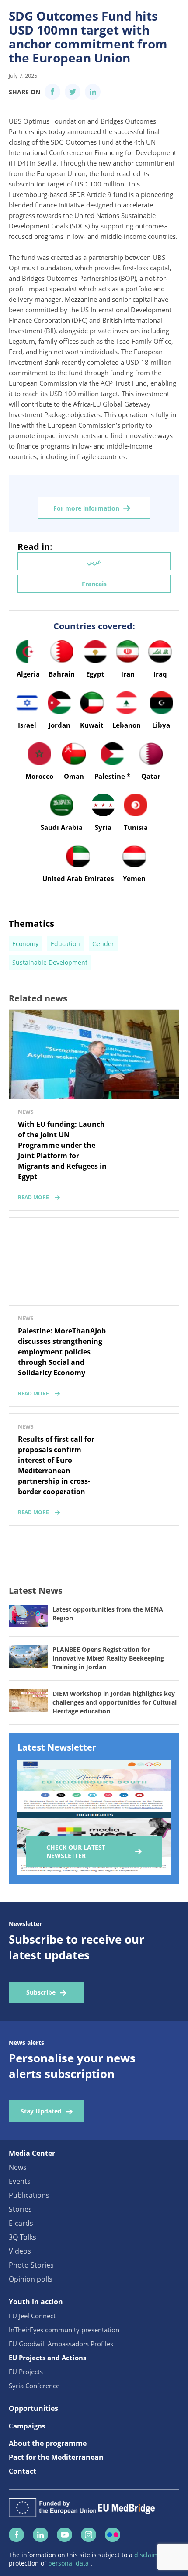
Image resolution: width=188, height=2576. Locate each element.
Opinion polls (31, 2279)
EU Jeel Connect (32, 2316)
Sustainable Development (50, 962)
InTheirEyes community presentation (64, 2330)
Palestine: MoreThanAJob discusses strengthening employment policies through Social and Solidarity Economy (62, 1352)
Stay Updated (41, 2111)
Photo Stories (31, 2265)
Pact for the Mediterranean (56, 2457)
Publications (29, 2195)
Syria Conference (34, 2386)
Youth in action (36, 2302)
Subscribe (41, 1992)
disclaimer (150, 2555)
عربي (94, 561)
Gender (103, 944)
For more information (86, 508)
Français (94, 584)
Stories (20, 2209)
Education (65, 944)
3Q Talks (23, 2237)
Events (20, 2181)
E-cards (21, 2223)
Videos (20, 2251)
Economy (25, 944)
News (18, 2167)
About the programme (48, 2443)
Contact (23, 2471)
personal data (69, 2563)
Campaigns (27, 2426)
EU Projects (26, 2372)
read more (33, 1197)
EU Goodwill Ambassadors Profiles (61, 2344)
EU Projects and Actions (47, 2358)
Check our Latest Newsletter (76, 1851)
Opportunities (33, 2408)
